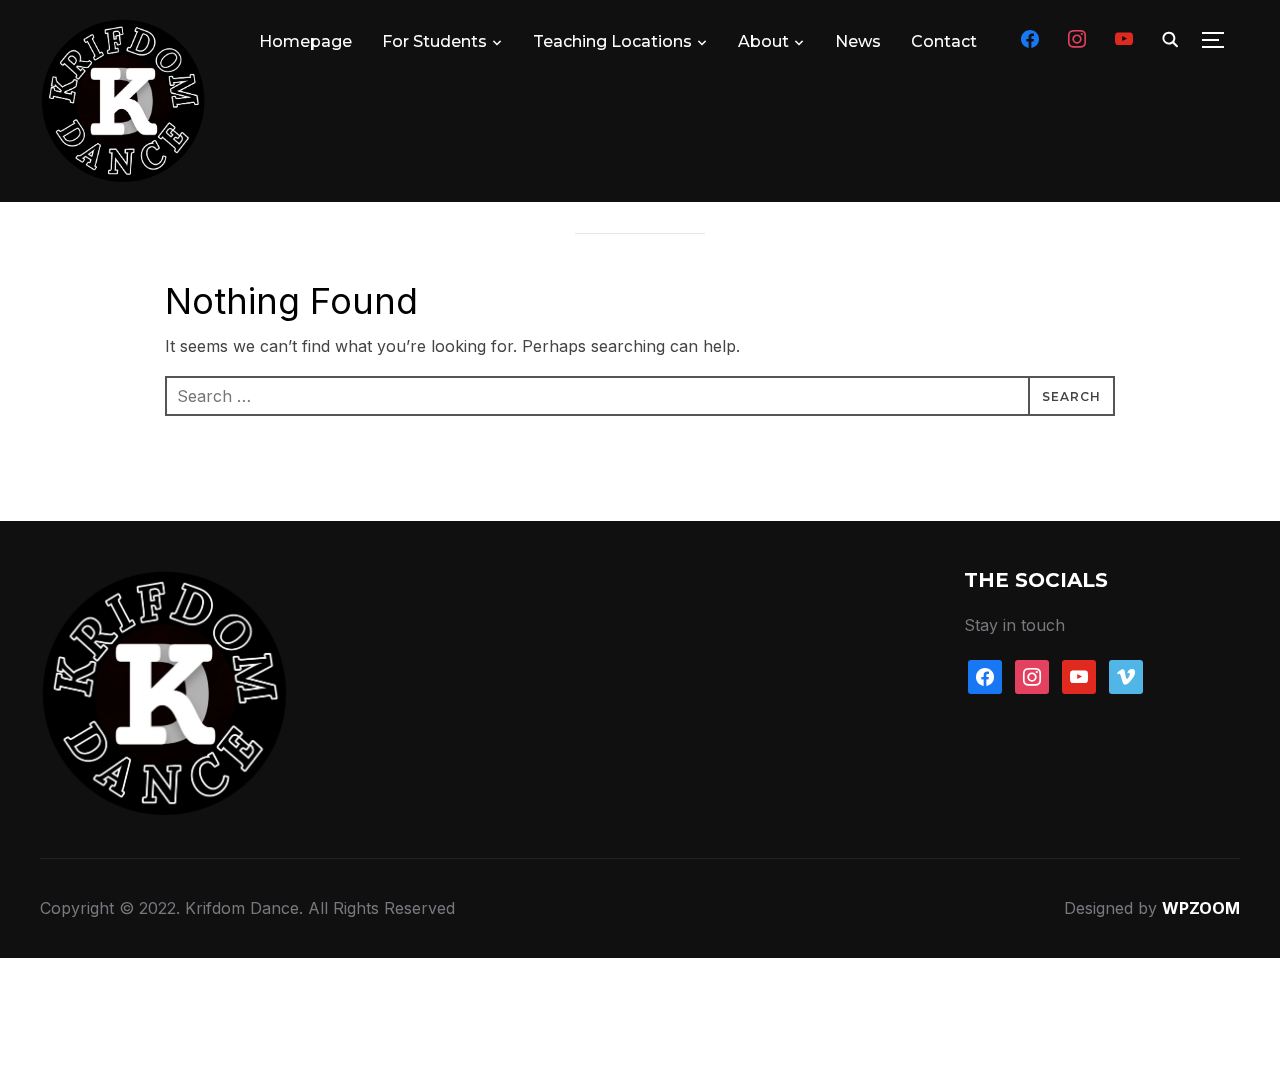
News (858, 41)
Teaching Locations (612, 41)
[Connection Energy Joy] (165, 583)
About (763, 41)
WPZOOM (1201, 908)
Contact (944, 41)
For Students (434, 41)
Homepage (305, 41)
